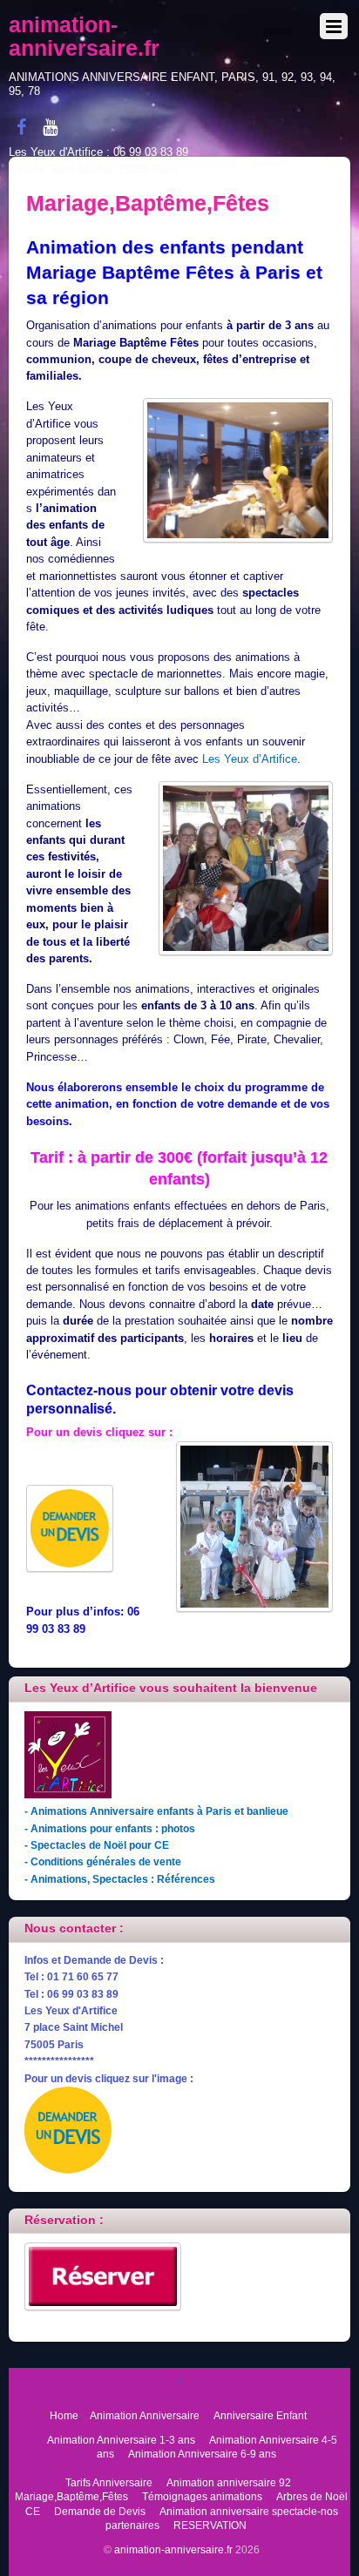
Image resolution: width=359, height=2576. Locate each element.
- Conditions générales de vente (103, 1861)
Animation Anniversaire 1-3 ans (121, 2440)
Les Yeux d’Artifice (250, 759)
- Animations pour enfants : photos (110, 1828)
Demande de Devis (100, 2511)
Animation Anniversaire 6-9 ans (202, 2454)
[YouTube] (50, 127)
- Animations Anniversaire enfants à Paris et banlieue (156, 1811)
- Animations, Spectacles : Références (120, 1879)
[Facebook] (21, 127)
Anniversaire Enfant (260, 2415)
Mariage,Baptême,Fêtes (71, 2496)
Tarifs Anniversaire (109, 2482)
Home (64, 2415)
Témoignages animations (202, 2496)
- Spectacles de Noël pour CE (97, 1845)
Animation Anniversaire (145, 2415)
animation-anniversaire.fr (173, 2549)
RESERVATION (210, 2525)
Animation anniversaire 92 (229, 2482)
